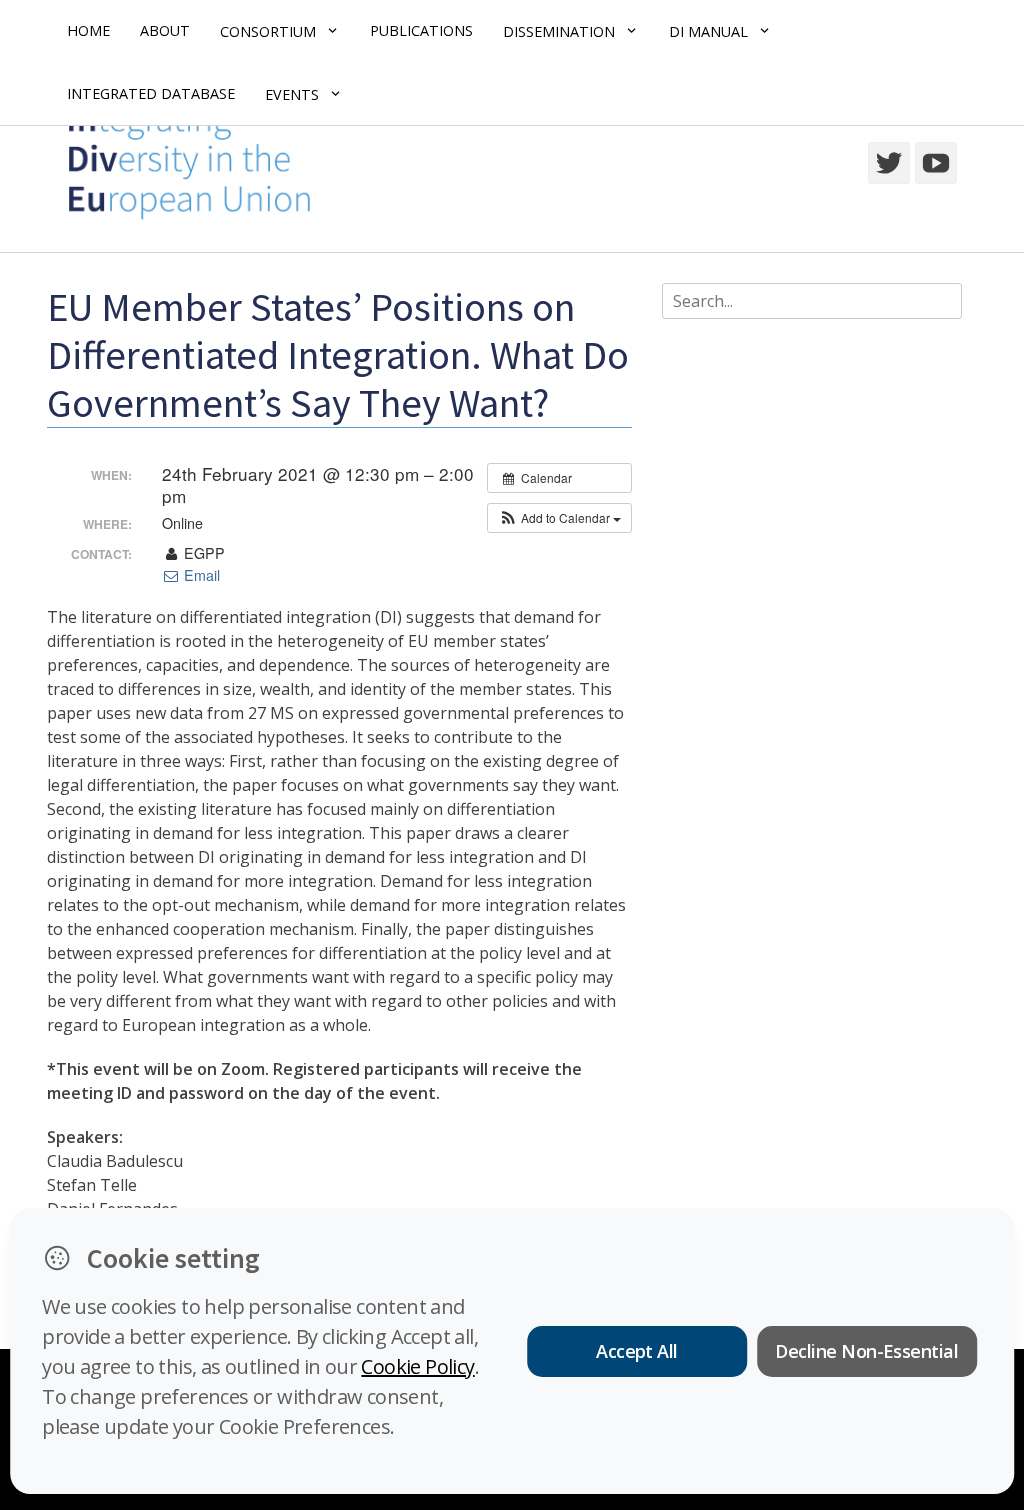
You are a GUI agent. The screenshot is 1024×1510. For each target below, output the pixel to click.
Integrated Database (151, 93)
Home (88, 30)
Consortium (268, 31)
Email (200, 575)
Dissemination (559, 31)
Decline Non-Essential (866, 1351)
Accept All (637, 1351)
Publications (421, 30)
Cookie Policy (417, 1366)
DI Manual (708, 31)
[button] (559, 518)
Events (292, 94)
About (165, 30)
